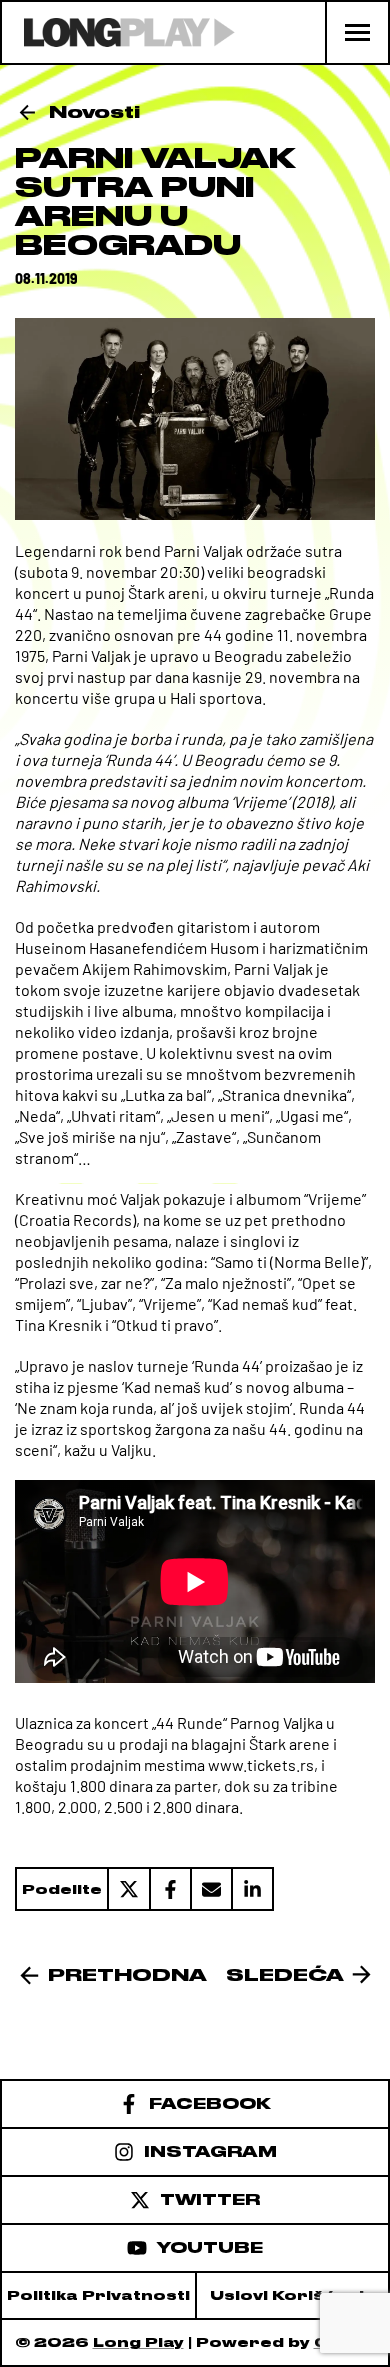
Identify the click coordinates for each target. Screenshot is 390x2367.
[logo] (118, 32)
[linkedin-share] (252, 1889)
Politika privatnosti (98, 2295)
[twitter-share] (128, 1889)
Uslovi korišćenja (293, 2295)
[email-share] (210, 1889)
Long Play (138, 2342)
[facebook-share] (169, 1889)
